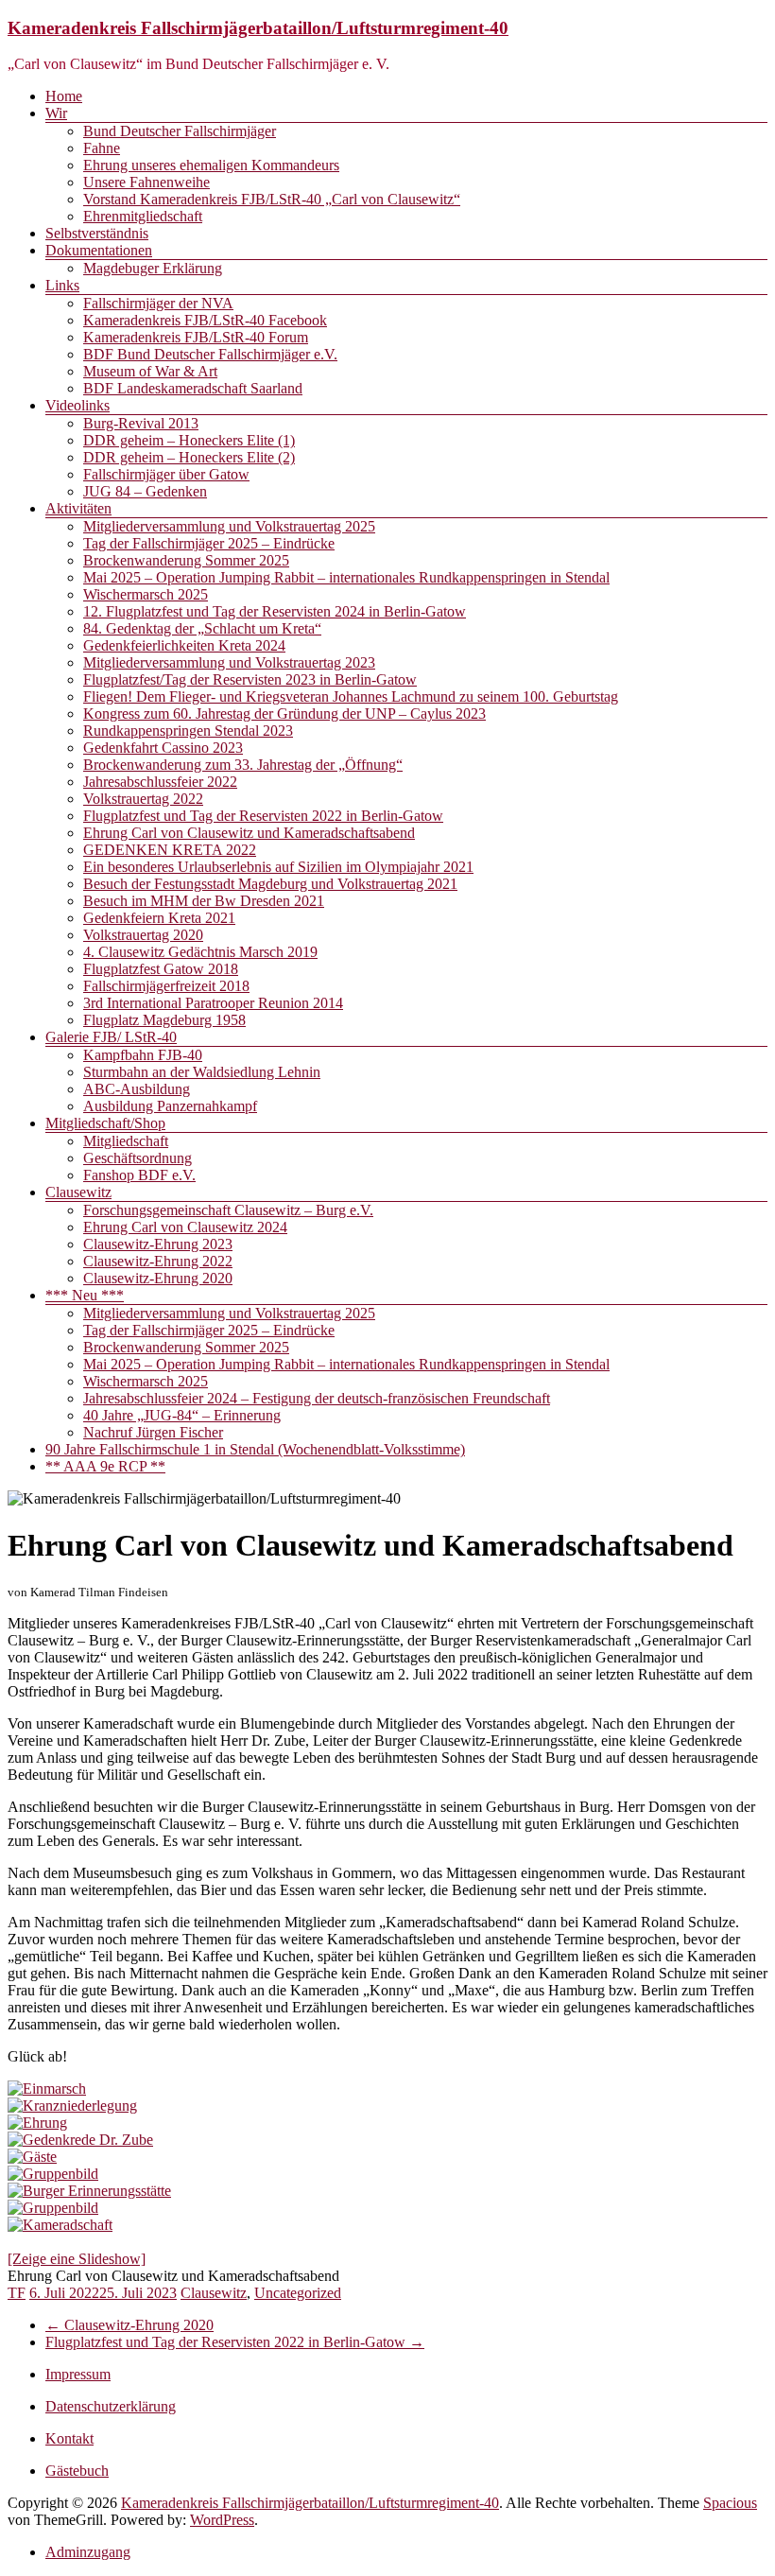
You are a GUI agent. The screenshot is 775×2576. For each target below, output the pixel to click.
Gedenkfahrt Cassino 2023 (163, 748)
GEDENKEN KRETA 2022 (170, 850)
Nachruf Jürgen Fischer (153, 1432)
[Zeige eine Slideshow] (77, 2259)
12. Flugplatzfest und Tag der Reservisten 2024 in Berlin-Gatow (275, 611)
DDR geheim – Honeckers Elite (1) (189, 440)
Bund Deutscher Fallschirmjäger (180, 131)
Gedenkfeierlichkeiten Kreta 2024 (184, 645)
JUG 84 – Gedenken (145, 491)
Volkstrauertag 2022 (143, 799)
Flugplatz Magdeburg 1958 (164, 1020)
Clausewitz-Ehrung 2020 (158, 1278)
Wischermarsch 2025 (146, 594)
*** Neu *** (85, 1295)
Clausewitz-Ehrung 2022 (158, 1261)
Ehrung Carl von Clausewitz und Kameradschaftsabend (249, 833)
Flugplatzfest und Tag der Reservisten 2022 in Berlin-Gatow (263, 816)
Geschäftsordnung (138, 1158)
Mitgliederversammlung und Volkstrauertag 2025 (229, 526)
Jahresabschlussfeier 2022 (160, 782)
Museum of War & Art (150, 371)
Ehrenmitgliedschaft (143, 216)
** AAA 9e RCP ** (105, 1466)
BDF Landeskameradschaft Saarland (193, 388)
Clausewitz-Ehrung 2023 (158, 1244)
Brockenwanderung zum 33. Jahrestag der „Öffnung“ (243, 765)
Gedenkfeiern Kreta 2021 (159, 918)
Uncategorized (298, 2293)
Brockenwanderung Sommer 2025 (186, 560)
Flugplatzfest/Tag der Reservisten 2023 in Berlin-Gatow (250, 679)
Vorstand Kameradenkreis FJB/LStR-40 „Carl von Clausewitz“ (272, 199)
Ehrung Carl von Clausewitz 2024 (185, 1227)
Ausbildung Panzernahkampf (170, 1106)
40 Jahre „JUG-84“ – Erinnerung (182, 1415)
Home (64, 96)
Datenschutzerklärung (111, 2406)
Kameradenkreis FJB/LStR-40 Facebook (205, 320)
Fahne (102, 148)
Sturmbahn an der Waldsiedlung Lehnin (202, 1072)
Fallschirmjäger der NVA (158, 303)
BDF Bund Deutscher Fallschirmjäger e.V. (210, 354)
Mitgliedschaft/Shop (105, 1123)
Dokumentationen (99, 250)
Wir (56, 113)
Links (62, 285)
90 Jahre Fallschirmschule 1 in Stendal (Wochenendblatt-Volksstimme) (255, 1449)
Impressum (78, 2374)
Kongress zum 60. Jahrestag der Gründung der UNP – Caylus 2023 (284, 714)
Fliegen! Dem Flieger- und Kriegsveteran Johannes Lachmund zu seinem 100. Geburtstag (351, 696)
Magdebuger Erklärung (153, 268)
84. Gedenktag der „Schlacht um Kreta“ (202, 628)
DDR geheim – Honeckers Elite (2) (189, 457)
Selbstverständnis (97, 233)
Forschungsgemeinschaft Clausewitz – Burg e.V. (228, 1210)
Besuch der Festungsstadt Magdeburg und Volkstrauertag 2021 (270, 884)
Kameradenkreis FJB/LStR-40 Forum (196, 337)
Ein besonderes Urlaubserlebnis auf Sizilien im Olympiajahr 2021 (278, 867)
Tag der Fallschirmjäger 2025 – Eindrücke (209, 543)
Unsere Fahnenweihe (146, 182)
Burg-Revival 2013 (141, 423)
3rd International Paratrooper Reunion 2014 (213, 1003)
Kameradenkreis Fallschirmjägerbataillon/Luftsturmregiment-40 (258, 28)
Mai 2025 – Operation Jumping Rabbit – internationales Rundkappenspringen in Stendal (346, 577)
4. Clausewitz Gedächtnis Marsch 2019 (200, 952)
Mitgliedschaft (126, 1141)
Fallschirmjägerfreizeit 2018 (166, 986)
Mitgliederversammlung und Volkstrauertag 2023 (229, 662)
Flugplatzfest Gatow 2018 (161, 969)
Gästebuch (77, 2471)
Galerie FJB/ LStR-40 (111, 1037)
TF (17, 2293)
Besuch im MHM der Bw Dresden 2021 (204, 901)
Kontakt (69, 2438)
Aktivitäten (78, 508)
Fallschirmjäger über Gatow (166, 474)
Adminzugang (88, 2552)
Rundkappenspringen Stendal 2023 (188, 731)
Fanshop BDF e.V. (139, 1175)
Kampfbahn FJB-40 (143, 1055)
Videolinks (77, 405)
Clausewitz (78, 1192)
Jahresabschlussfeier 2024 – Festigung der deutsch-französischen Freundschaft (317, 1398)
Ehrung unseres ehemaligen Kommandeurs (211, 165)
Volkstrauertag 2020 (143, 935)
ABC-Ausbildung (137, 1089)
